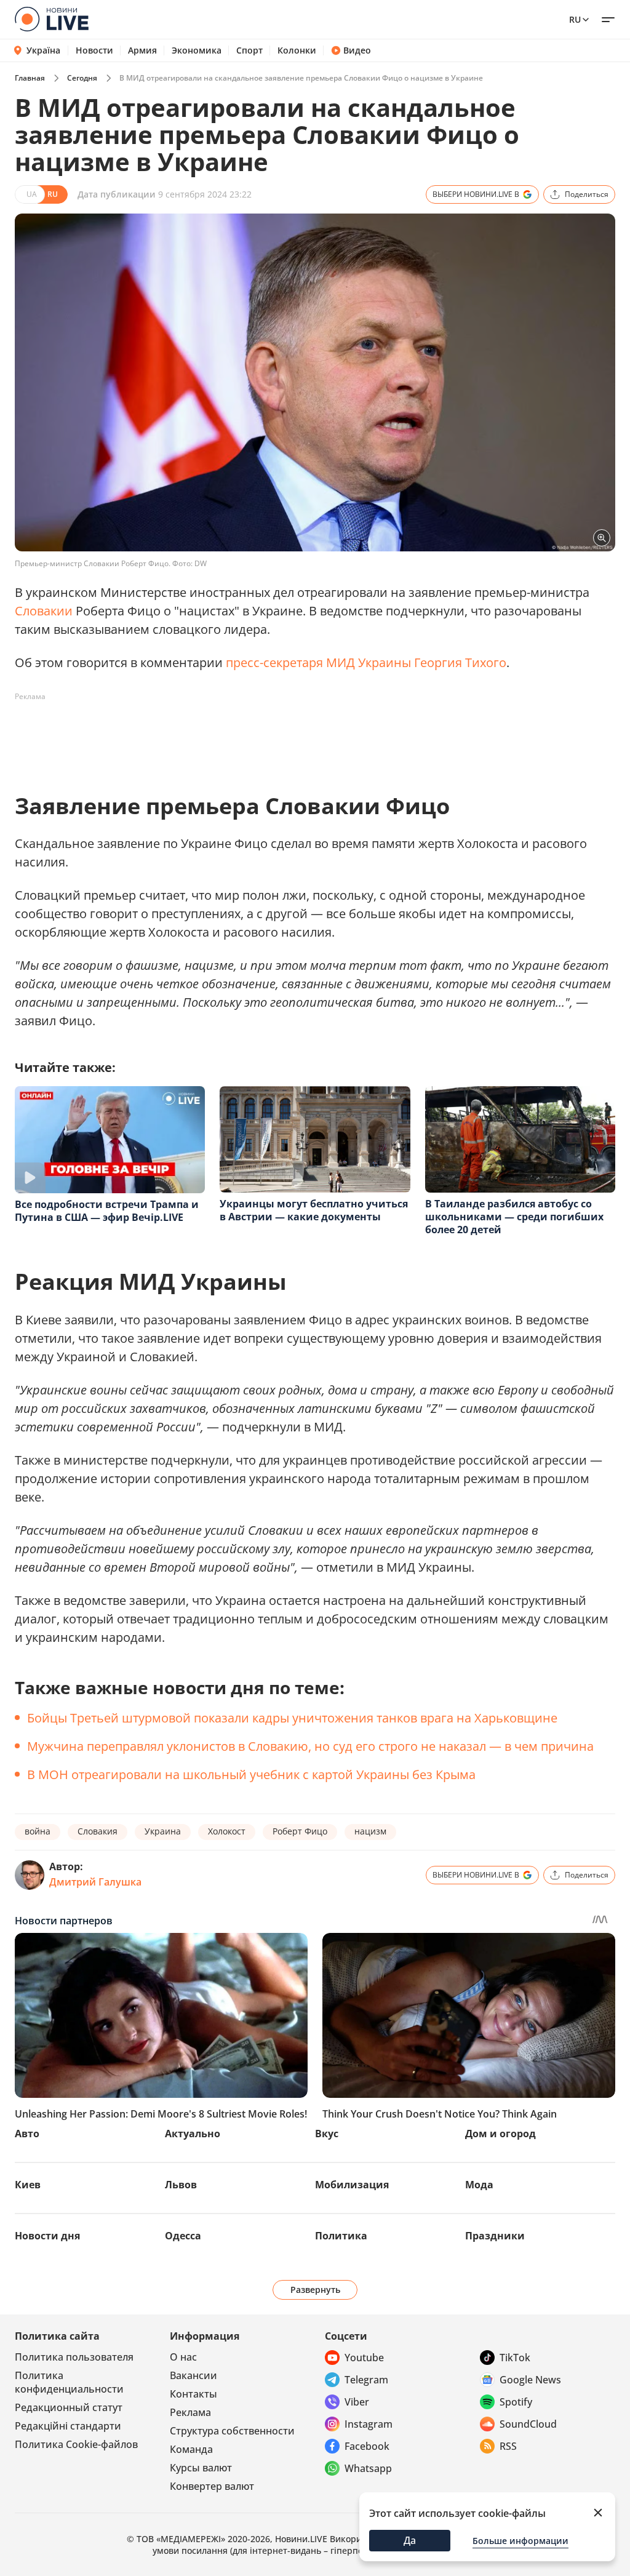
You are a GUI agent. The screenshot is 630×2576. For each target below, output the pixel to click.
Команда (191, 2449)
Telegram (366, 2380)
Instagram (369, 2424)
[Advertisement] (239, 734)
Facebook (367, 2446)
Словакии (44, 611)
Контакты (193, 2394)
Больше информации (520, 2541)
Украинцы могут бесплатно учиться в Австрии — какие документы (314, 1210)
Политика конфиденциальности (69, 2382)
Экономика (197, 50)
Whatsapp (368, 2468)
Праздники (495, 2236)
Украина (163, 1831)
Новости (94, 50)
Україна (43, 50)
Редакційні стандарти (68, 2426)
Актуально (193, 2134)
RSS (508, 2446)
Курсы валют (201, 2468)
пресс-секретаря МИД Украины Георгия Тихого (366, 662)
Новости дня (47, 2236)
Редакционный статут (69, 2407)
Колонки (297, 50)
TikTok (515, 2358)
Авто (27, 2134)
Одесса (183, 2236)
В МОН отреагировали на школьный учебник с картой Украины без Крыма (251, 1774)
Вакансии (193, 2375)
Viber (357, 2402)
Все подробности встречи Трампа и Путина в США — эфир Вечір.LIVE (107, 1211)
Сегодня (82, 78)
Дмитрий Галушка (95, 1882)
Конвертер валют (212, 2486)
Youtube (364, 2358)
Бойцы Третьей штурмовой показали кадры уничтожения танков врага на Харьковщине (292, 1718)
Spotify (516, 2402)
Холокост (227, 1831)
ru (575, 19)
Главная (30, 78)
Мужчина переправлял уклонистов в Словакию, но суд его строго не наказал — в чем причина (310, 1746)
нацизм (370, 1831)
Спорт (249, 50)
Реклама (190, 2412)
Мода (479, 2185)
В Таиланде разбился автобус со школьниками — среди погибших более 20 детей (514, 1217)
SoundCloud (528, 2424)
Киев (28, 2185)
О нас (183, 2357)
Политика (341, 2236)
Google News (530, 2380)
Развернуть (315, 2290)
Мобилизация (352, 2185)
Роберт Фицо (300, 1831)
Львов (181, 2185)
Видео (357, 50)
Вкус (327, 2134)
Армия (142, 50)
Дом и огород (500, 2134)
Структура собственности (232, 2431)
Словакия (98, 1831)
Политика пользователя (74, 2357)
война (38, 1831)
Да (410, 2540)
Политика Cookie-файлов (76, 2444)
